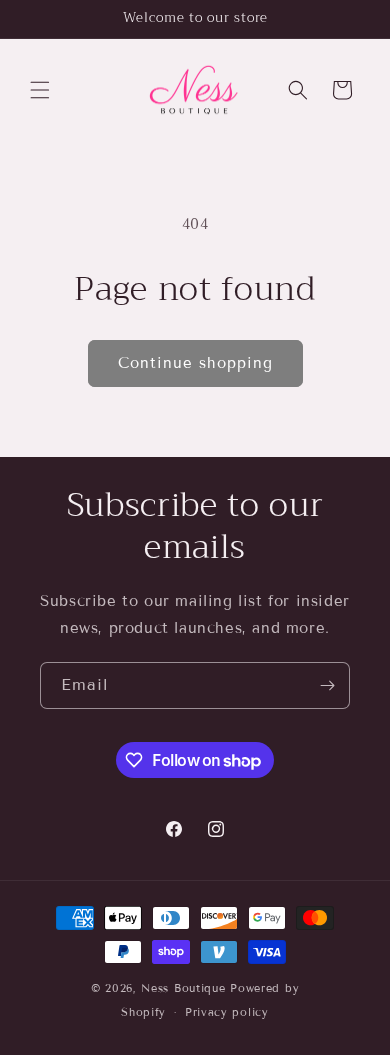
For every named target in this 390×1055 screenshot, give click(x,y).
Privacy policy (227, 1012)
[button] (40, 90)
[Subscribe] (327, 685)
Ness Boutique (183, 988)
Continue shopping (195, 363)
